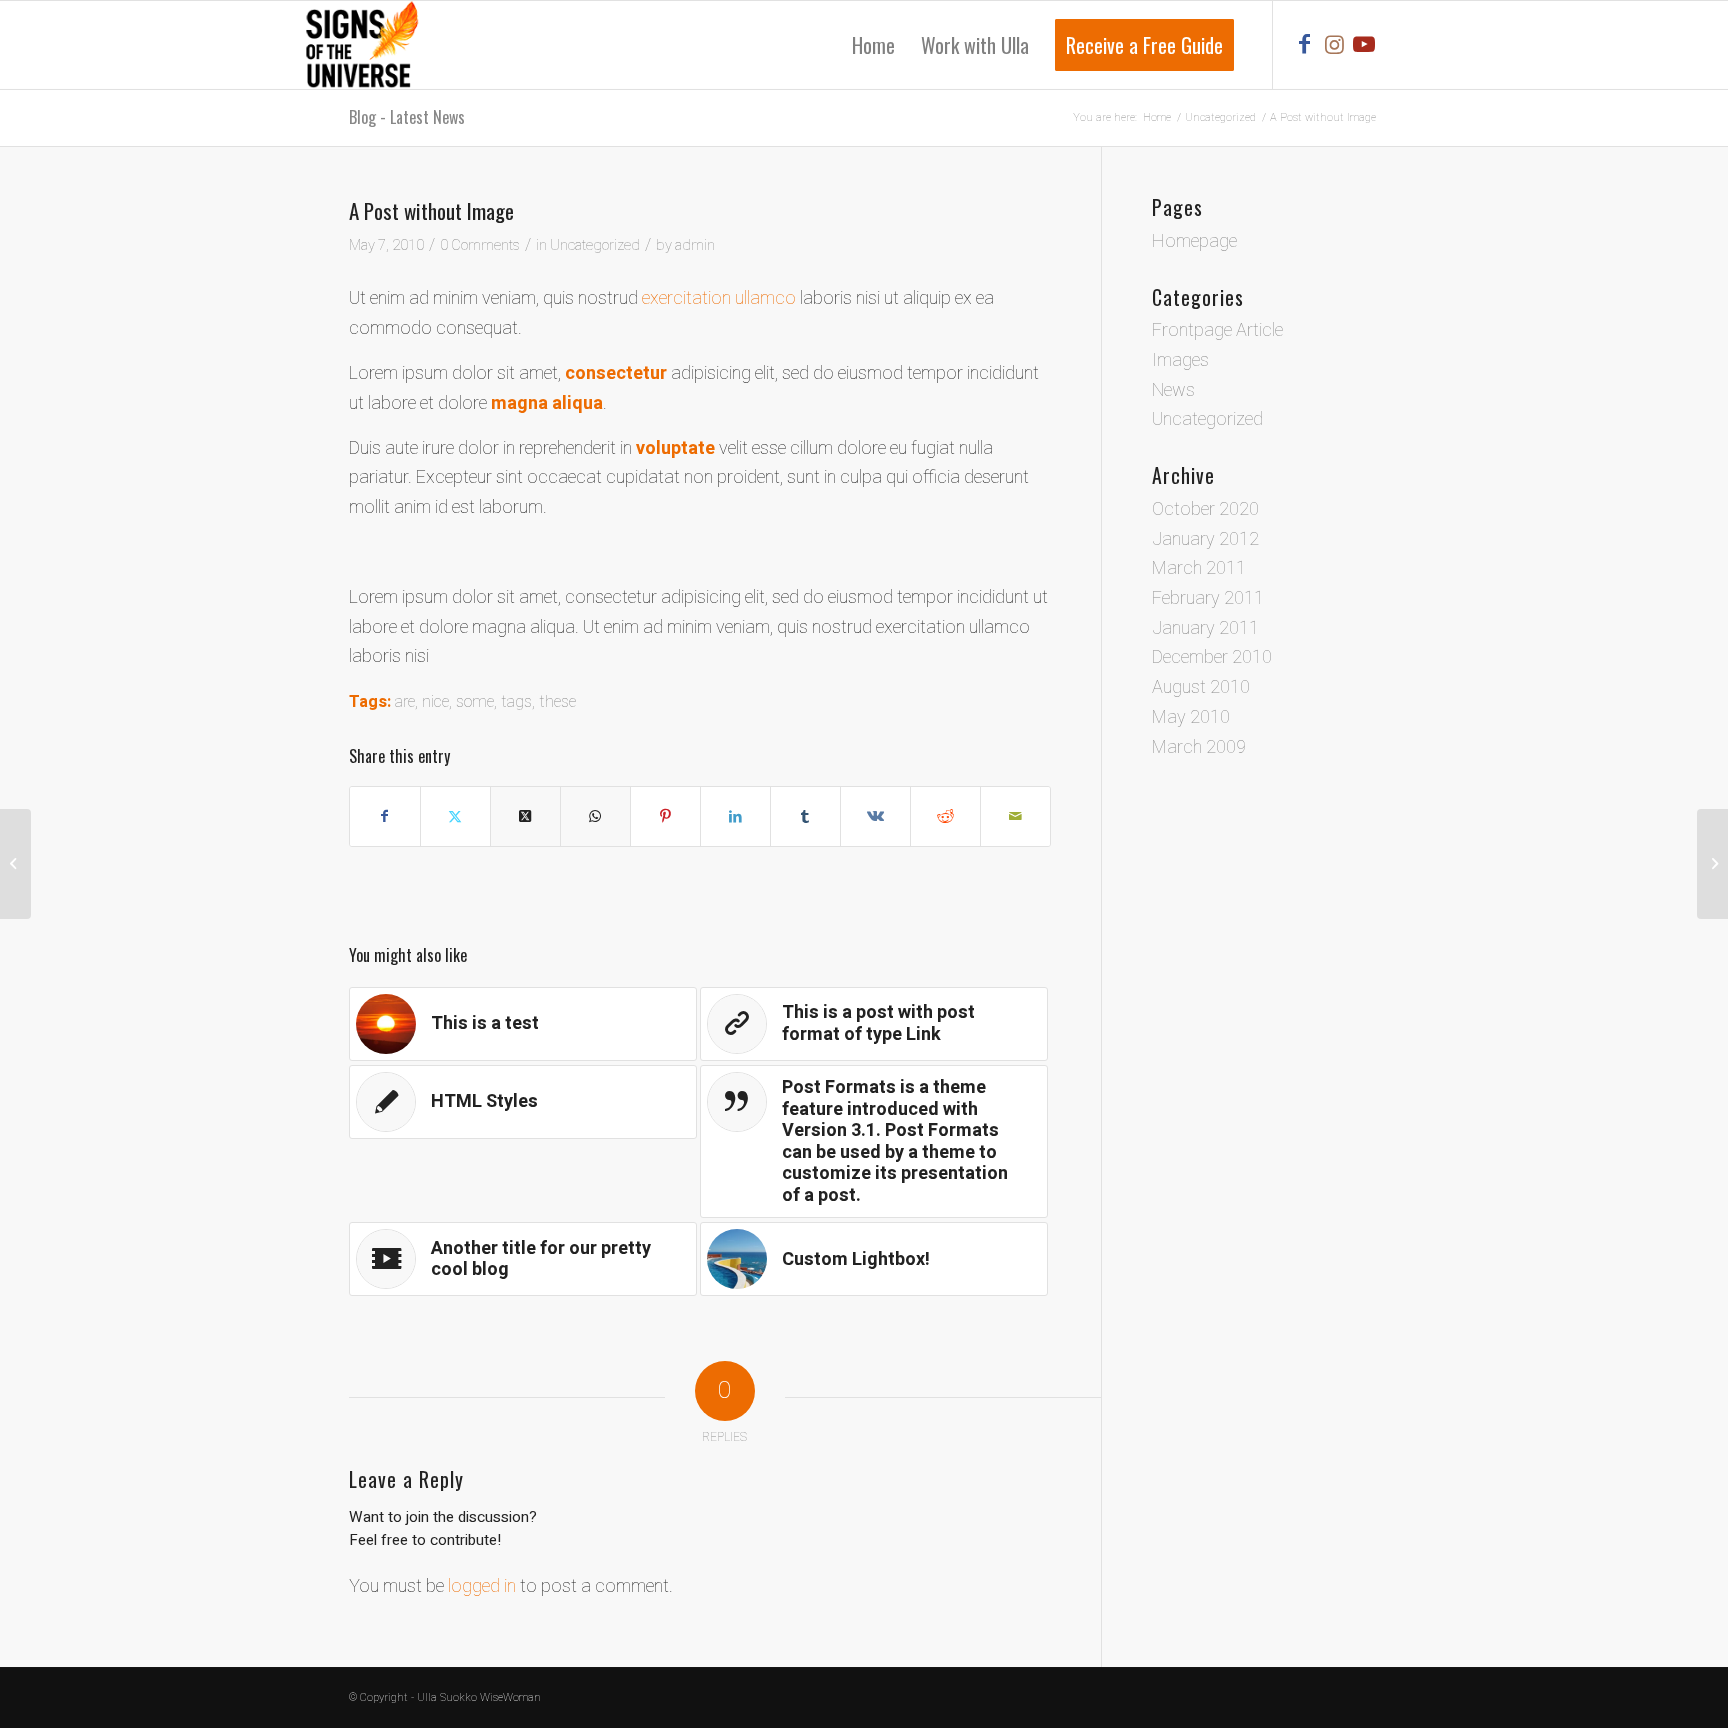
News (1173, 390)
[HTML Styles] (15, 864)
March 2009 (1199, 747)
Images (1180, 360)
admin (695, 245)
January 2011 (1205, 628)
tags (516, 702)
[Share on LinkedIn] (735, 817)
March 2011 (1199, 568)
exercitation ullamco (719, 298)
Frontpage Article (1217, 330)
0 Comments (480, 245)
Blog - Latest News (407, 117)
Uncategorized (595, 245)
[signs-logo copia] (361, 45)
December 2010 (1212, 657)
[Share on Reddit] (945, 817)
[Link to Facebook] (1304, 44)
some (475, 702)
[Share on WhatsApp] (595, 817)
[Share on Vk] (875, 817)
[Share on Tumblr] (805, 817)
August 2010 (1201, 687)
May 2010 (1191, 717)
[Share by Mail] (1015, 817)
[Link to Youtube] (1364, 44)
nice (435, 702)
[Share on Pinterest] (665, 817)
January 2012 (1205, 539)
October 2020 (1205, 509)
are (405, 702)
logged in (482, 1586)
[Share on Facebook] (385, 817)
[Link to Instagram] (1334, 44)
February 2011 (1208, 598)
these (557, 702)
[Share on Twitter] (455, 817)
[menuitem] (873, 45)
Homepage (1194, 241)
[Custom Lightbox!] (1712, 864)
